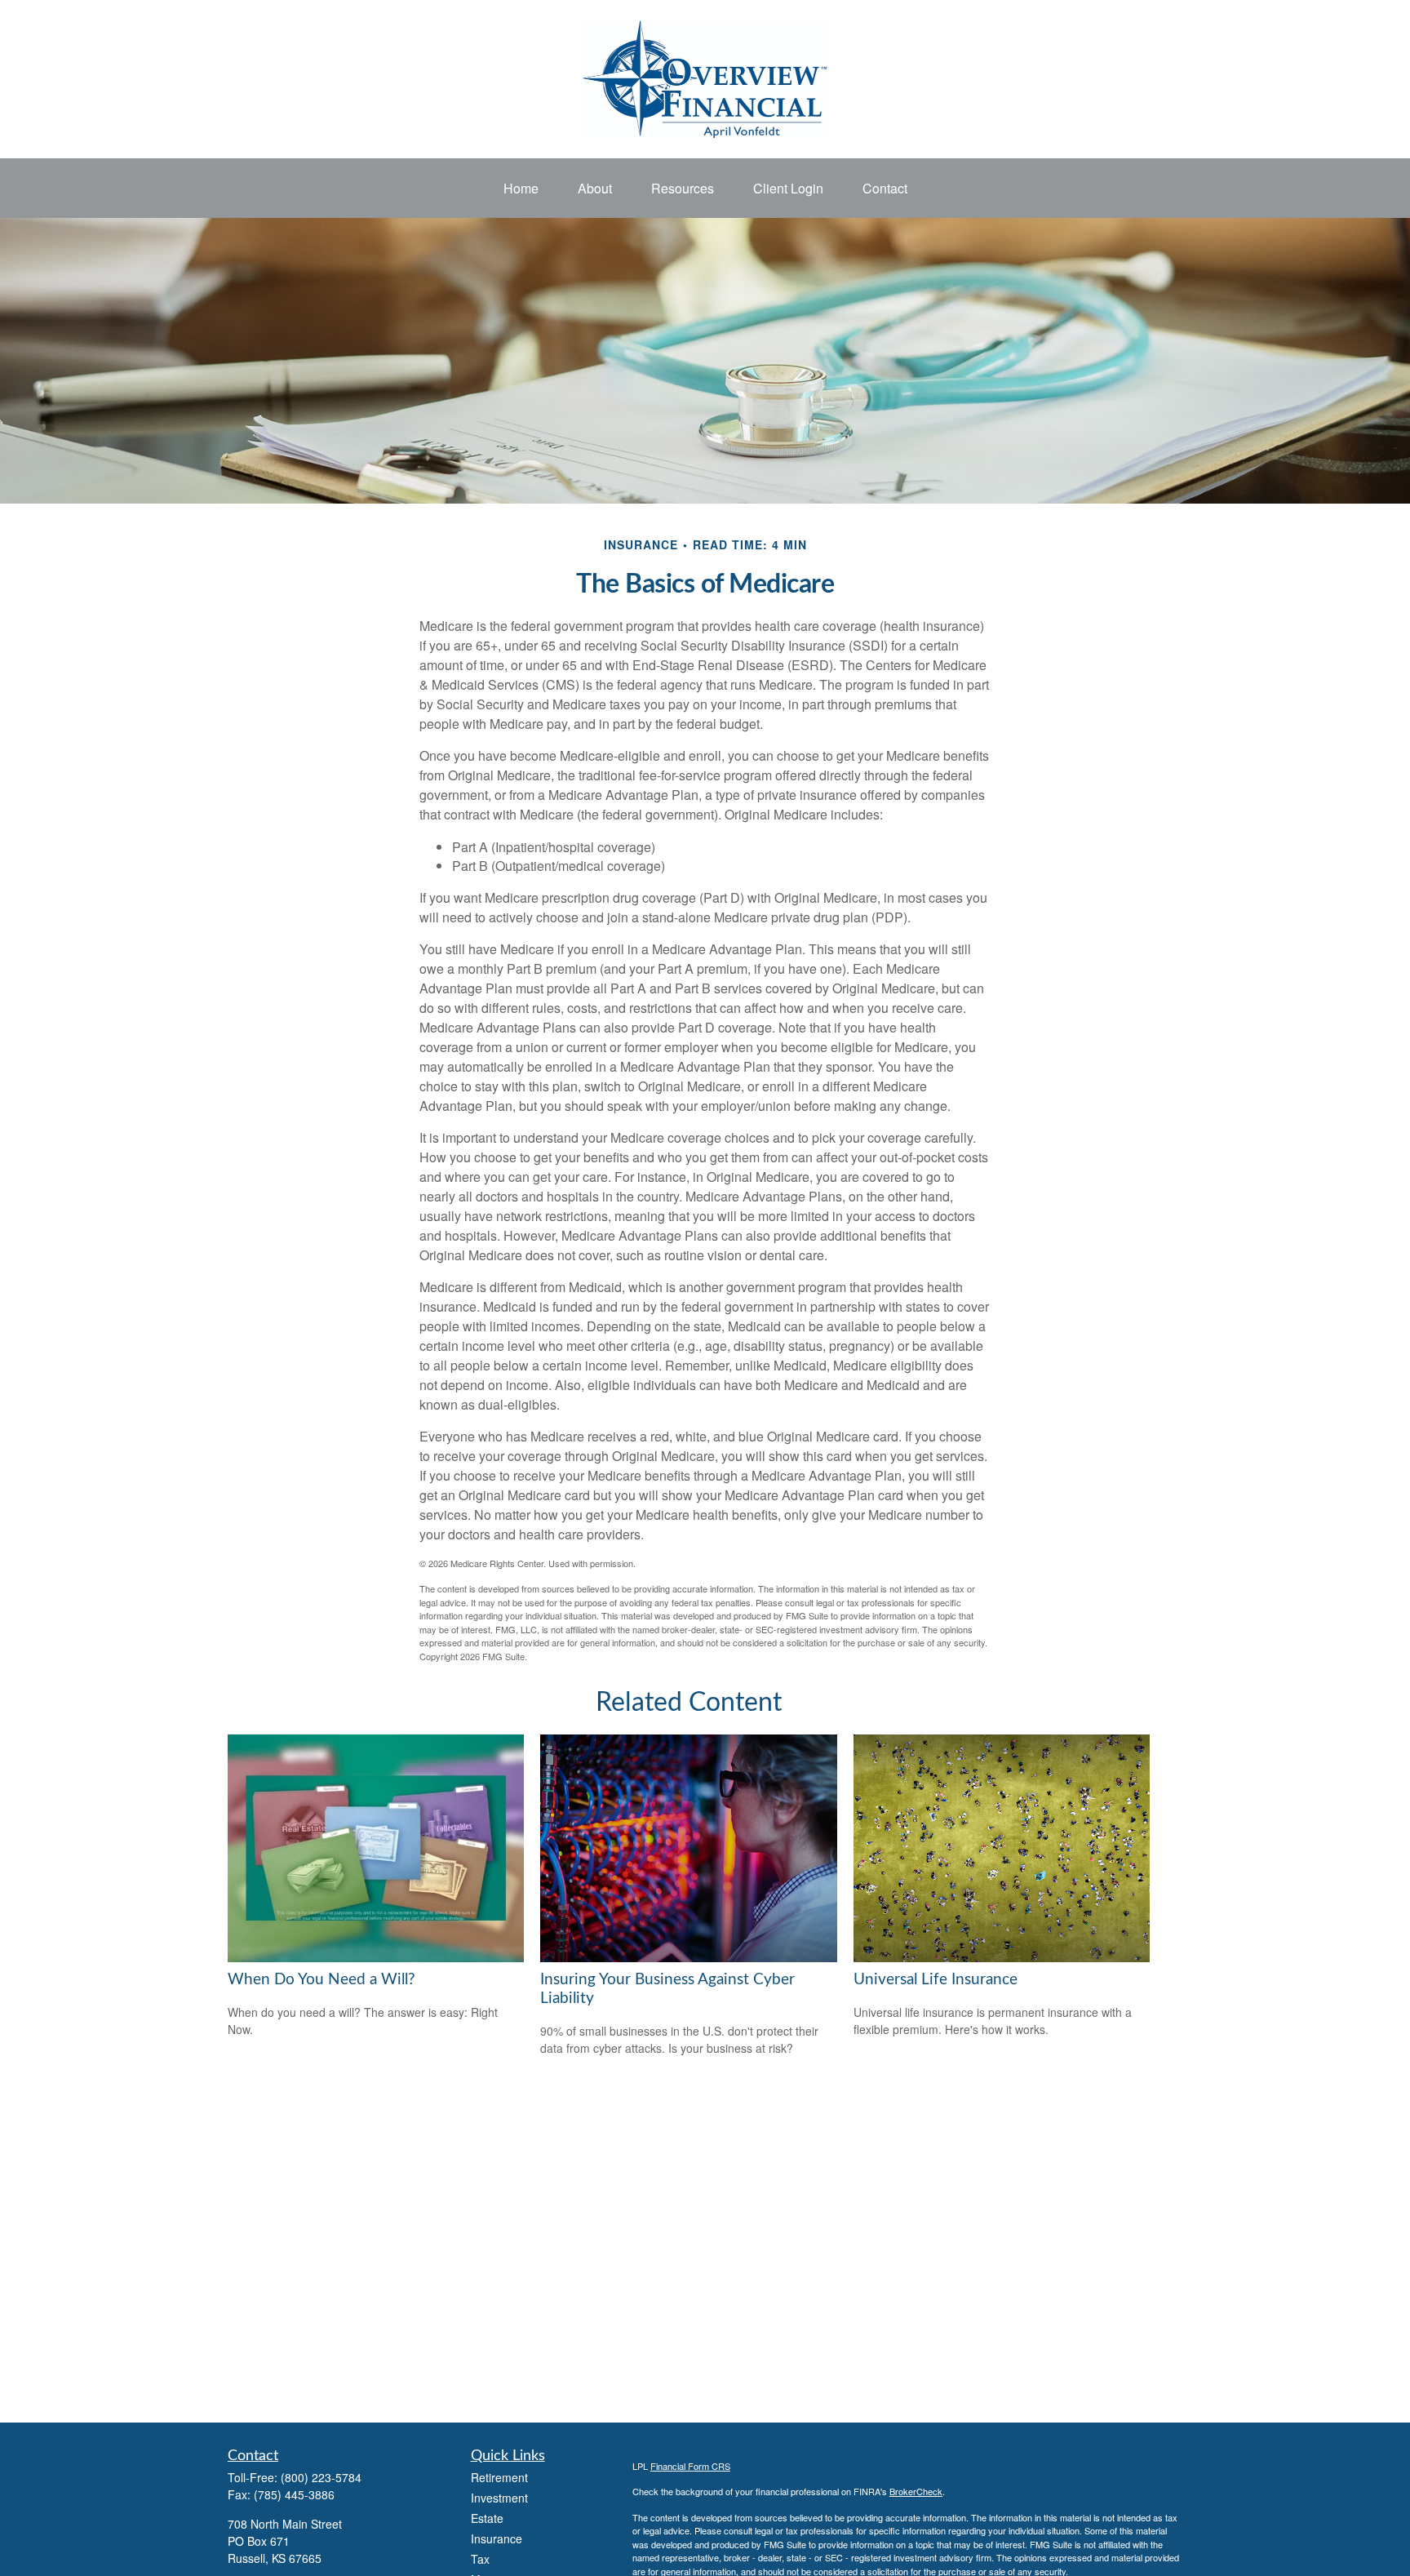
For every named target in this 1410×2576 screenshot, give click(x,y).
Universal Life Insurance (936, 1980)
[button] (521, 188)
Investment (499, 2498)
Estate (487, 2518)
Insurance (497, 2538)
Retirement (499, 2477)
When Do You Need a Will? (321, 1980)
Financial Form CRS (690, 2466)
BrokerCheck (916, 2491)
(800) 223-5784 (321, 2477)
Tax (480, 2559)
